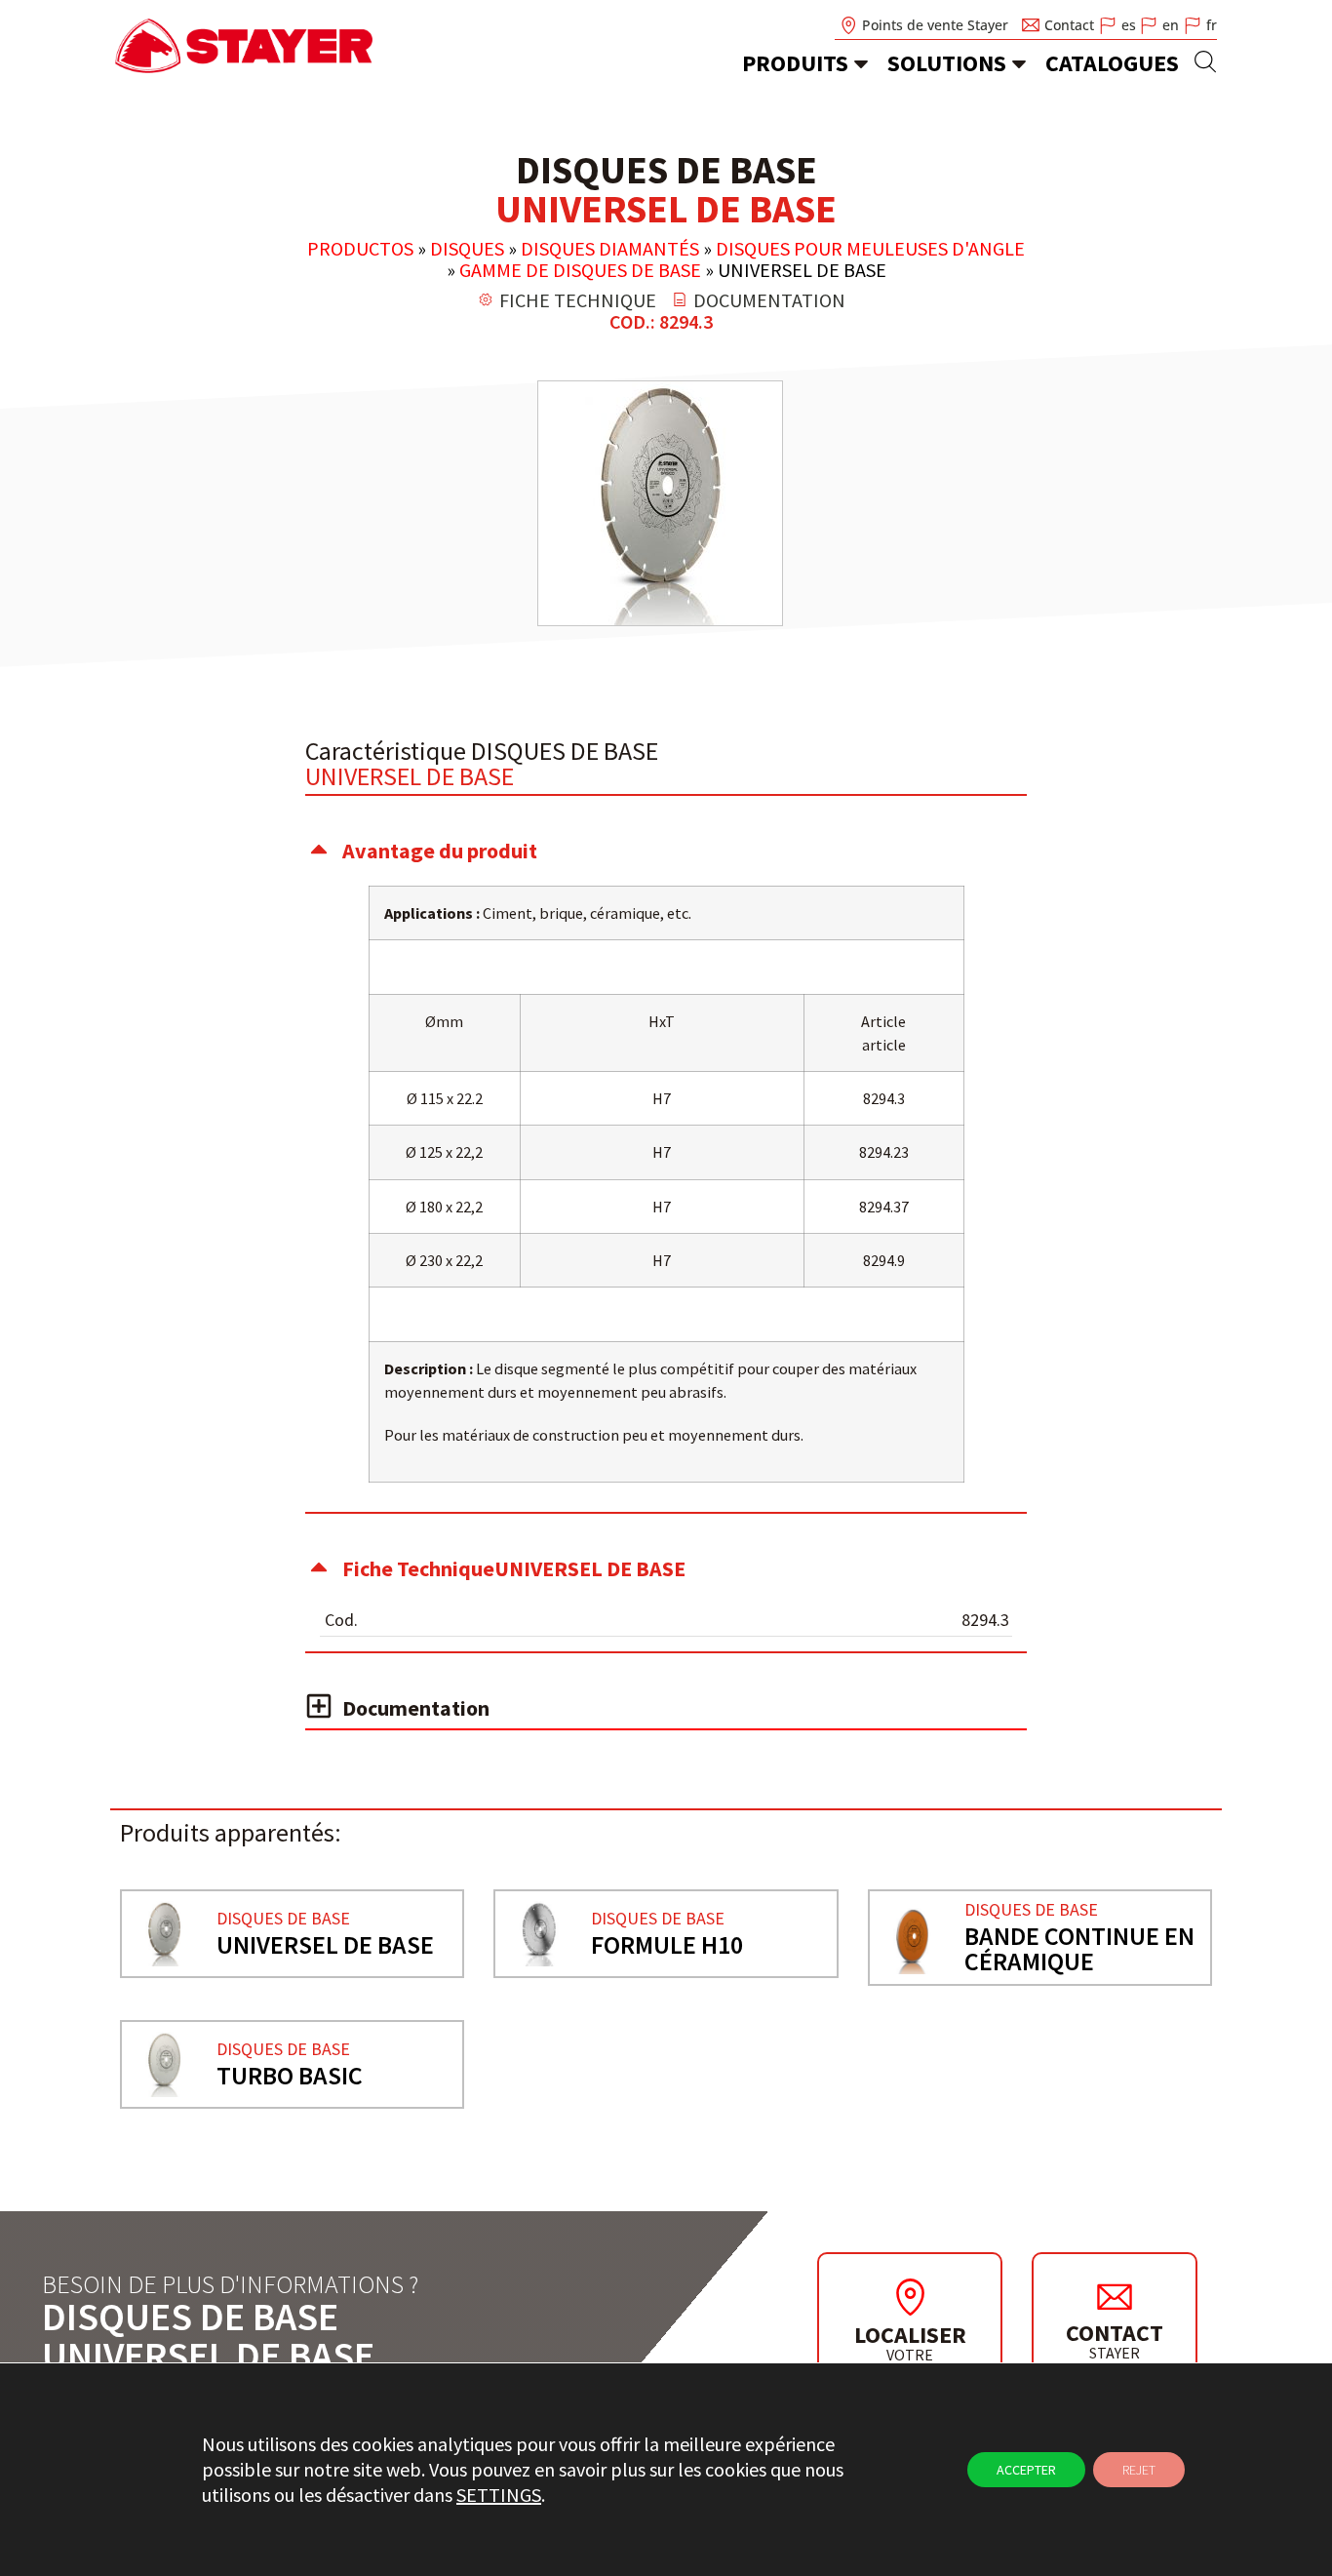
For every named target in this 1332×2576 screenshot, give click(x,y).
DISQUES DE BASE (283, 1918)
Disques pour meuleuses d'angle (870, 248)
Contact (1115, 2333)
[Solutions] (1019, 63)
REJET (1139, 2470)
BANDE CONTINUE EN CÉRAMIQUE (1079, 1948)
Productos (360, 248)
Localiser (910, 2335)
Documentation (416, 1708)
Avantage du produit (440, 851)
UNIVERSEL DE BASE (325, 1944)
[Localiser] (910, 2297)
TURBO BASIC (290, 2075)
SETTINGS (499, 2495)
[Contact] (1115, 2296)
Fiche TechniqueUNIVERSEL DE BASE (514, 1568)
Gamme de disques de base (580, 270)
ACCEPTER (1026, 2470)
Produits (795, 63)
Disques (467, 248)
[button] (666, 851)
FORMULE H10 (667, 1944)
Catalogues (1112, 63)
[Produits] (861, 63)
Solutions (947, 63)
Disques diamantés (610, 248)
